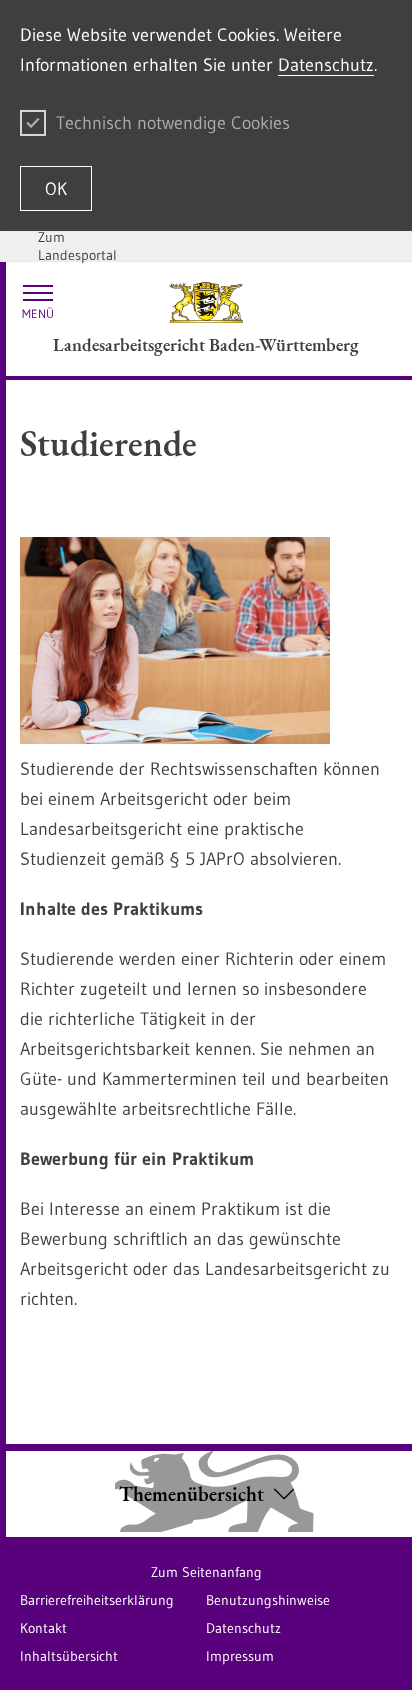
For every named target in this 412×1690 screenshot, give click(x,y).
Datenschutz (326, 65)
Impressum (240, 1656)
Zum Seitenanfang (206, 1572)
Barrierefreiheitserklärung (97, 1600)
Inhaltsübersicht (69, 1656)
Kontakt (43, 1628)
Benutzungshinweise (268, 1600)
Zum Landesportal (77, 246)
